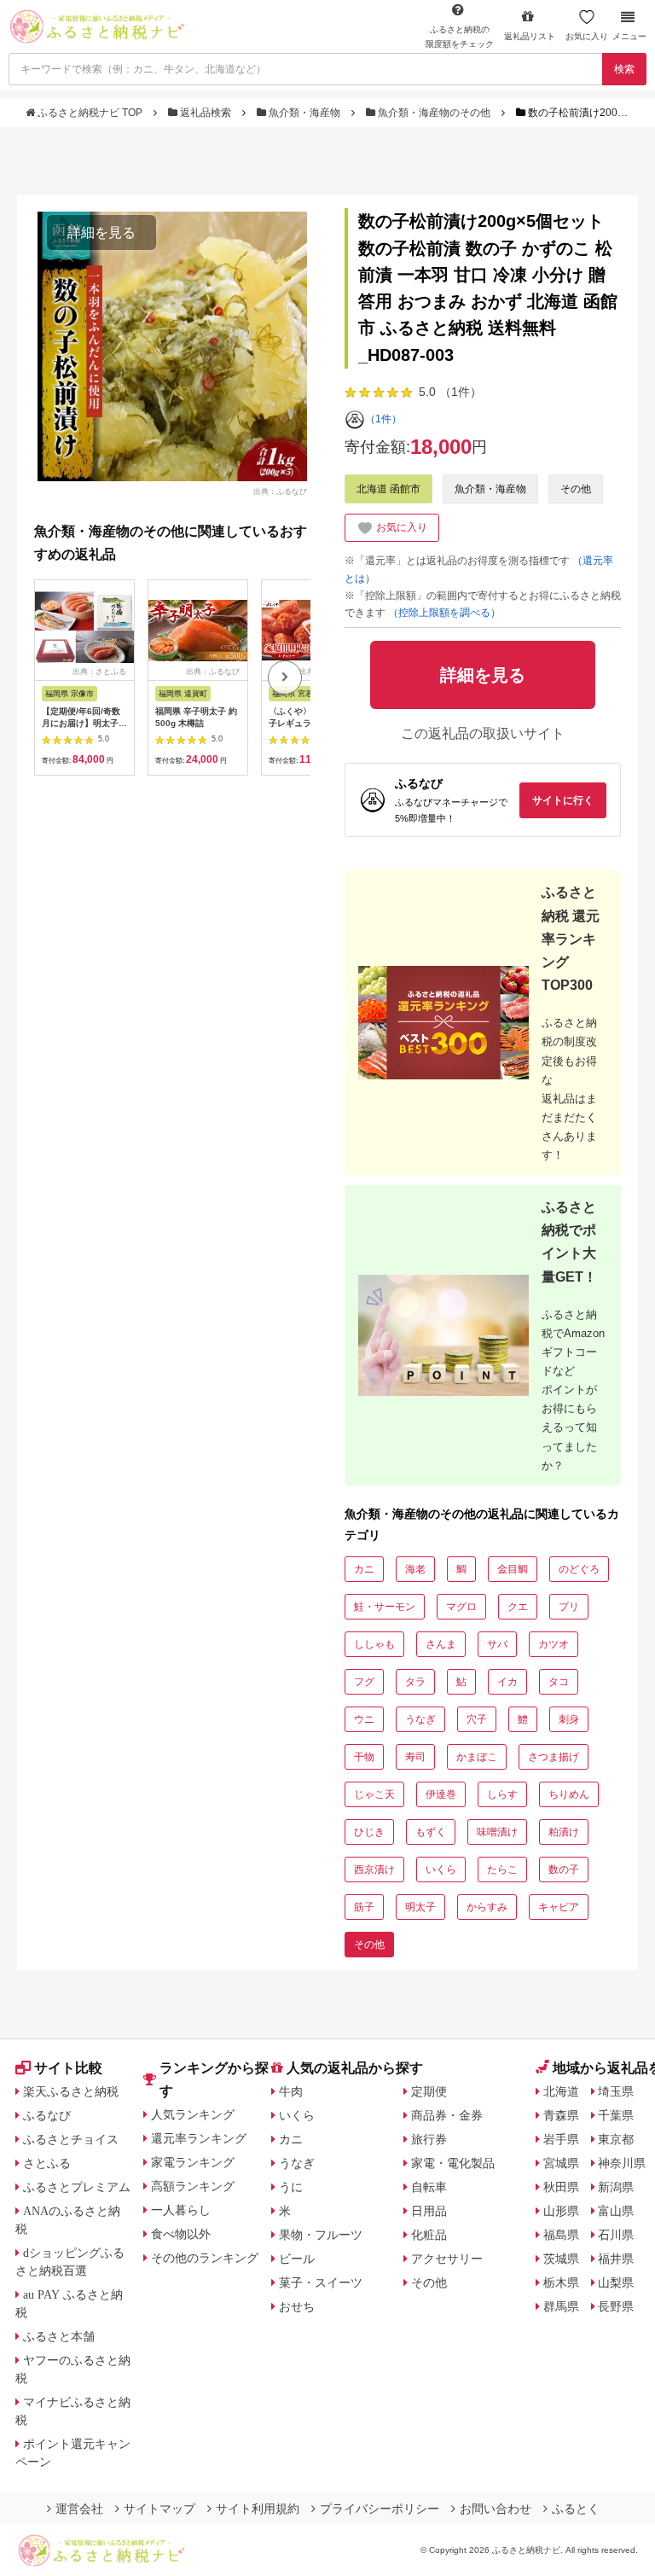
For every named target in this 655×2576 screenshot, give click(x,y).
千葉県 (616, 2115)
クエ (518, 1607)
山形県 (561, 2211)
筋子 (364, 1907)
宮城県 (561, 2163)
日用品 (429, 2211)
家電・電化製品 (453, 2163)
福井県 (616, 2259)
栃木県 (561, 2282)
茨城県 (561, 2259)
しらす (502, 1794)
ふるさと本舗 (59, 2336)
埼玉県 (616, 2091)
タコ (559, 1682)
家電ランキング (193, 2162)
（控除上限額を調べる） (444, 613)
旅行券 (429, 2139)
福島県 (561, 2235)
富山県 (616, 2211)
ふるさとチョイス (71, 2139)
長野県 (616, 2306)
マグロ (461, 1607)
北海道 (561, 2091)
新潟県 (616, 2187)
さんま (441, 1644)
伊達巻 (441, 1794)
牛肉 (291, 2091)
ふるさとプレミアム (77, 2187)
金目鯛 (513, 1569)
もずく (431, 1832)
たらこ (502, 1869)
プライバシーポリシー (380, 2509)
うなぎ (420, 1719)
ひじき (369, 1832)
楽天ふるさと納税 (71, 2091)
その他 (576, 489)
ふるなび (47, 2115)
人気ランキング (193, 2114)
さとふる (47, 2163)
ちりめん (569, 1794)
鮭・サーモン (385, 1607)
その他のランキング (205, 2258)
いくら (441, 1869)
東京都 (616, 2139)
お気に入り (587, 36)
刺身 (569, 1719)
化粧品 (429, 2235)
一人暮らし (181, 2210)
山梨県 (616, 2282)
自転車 (429, 2187)
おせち (297, 2306)
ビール (297, 2259)
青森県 (561, 2115)
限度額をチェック (460, 37)
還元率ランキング (199, 2138)
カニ (364, 1569)
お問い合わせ (496, 2509)
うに (291, 2187)
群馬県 (561, 2306)
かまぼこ (477, 1757)
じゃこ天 (374, 1794)
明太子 (420, 1907)
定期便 (429, 2091)
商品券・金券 (447, 2115)
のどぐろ (579, 1569)
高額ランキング (193, 2186)
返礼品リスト (530, 36)
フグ (364, 1682)
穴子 (477, 1719)
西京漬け (374, 1869)
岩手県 (561, 2139)
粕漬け (564, 1832)
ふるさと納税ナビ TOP (90, 113)
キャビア (559, 1907)
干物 (364, 1757)
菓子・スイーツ (321, 2282)
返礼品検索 (206, 113)
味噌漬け (497, 1832)
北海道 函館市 (388, 489)
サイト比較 (68, 2068)
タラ (415, 1682)
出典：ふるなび (280, 491)
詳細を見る (101, 233)
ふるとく (576, 2509)
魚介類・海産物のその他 (434, 113)
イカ (507, 1682)
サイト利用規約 (258, 2509)
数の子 (564, 1869)
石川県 (616, 2235)
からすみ (487, 1907)
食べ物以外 (181, 2234)
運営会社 (79, 2509)
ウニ (364, 1719)
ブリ (569, 1607)
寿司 (415, 1757)
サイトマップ (159, 2509)
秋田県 (561, 2187)
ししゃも (374, 1644)
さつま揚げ (554, 1757)
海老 (415, 1569)
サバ (497, 1644)
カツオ (554, 1644)
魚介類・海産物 (304, 113)
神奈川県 (622, 2163)
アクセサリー (447, 2259)
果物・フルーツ (321, 2235)
